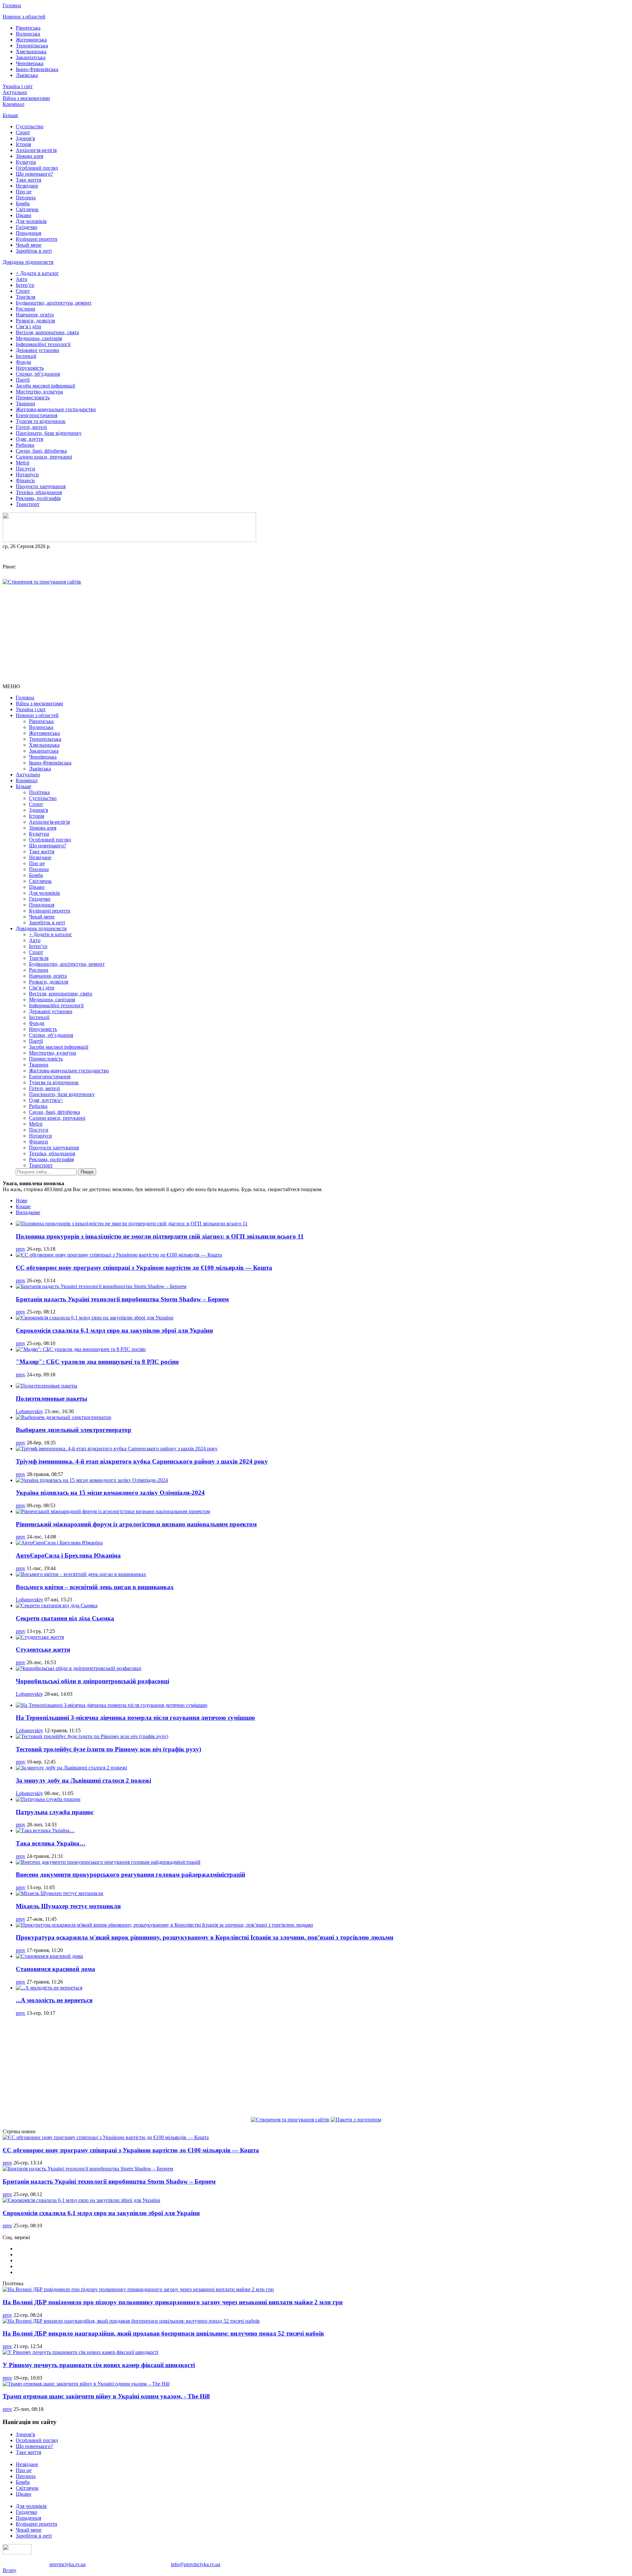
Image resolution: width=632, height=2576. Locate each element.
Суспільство (30, 126)
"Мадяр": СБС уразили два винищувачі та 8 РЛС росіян (97, 1362)
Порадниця (28, 233)
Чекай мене (29, 245)
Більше (10, 115)
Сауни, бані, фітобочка (41, 451)
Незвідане (27, 186)
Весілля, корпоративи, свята (47, 332)
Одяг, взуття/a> (46, 1100)
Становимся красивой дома (55, 1969)
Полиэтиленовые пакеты (52, 1399)
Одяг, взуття (29, 439)
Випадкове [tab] (28, 1212)
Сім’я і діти (28, 326)
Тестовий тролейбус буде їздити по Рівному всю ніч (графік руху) (108, 1749)
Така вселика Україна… (51, 1843)
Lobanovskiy (29, 1411)
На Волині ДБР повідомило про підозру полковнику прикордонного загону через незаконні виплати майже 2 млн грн (173, 2302)
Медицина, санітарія (39, 338)
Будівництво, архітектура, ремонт (54, 303)
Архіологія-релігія (36, 150)
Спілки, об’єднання (38, 374)
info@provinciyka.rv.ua (196, 2564)
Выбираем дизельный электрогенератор (74, 1430)
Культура (26, 162)
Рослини (26, 309)
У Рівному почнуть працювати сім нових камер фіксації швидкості (99, 2365)
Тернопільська (32, 46)
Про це (24, 192)
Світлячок (27, 209)
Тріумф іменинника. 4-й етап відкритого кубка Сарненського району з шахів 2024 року (142, 1461)
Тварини (26, 403)
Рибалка (25, 445)
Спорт (23, 132)
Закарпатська (31, 57)
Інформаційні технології (43, 344)
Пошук (87, 1172)
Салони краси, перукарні (44, 457)
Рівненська (28, 28)
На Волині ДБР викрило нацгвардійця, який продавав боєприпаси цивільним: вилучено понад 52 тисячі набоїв (163, 2333)
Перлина (26, 198)
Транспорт (28, 504)
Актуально (15, 92)
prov (21, 1249)
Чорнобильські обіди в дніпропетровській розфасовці (92, 1681)
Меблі (23, 463)
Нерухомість (30, 368)
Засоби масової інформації (45, 386)
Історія (23, 144)
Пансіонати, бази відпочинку (49, 433)
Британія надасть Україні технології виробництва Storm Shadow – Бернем (122, 1299)
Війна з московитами (26, 98)
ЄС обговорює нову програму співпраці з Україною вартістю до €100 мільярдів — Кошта (144, 1268)
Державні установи (38, 350)
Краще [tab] (23, 1206)
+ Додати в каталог (37, 273)
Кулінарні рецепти (37, 239)
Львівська (27, 75)
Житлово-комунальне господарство (56, 409)
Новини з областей (24, 17)
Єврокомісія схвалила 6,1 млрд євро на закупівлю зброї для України (114, 1330)
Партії (23, 380)
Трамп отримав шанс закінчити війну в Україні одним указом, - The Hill (106, 2396)
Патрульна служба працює (55, 1812)
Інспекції (26, 356)
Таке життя (28, 180)
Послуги (26, 469)
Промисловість (33, 398)
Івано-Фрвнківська (37, 69)
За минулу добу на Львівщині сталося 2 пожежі (83, 1780)
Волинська (28, 34)
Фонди (24, 362)
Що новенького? (34, 174)
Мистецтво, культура (39, 392)
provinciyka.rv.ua (67, 2564)
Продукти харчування (41, 486)
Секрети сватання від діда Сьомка (65, 1618)
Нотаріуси (27, 475)
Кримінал (13, 104)
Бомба (23, 203)
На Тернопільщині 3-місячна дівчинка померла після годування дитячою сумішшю (135, 1718)
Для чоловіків (31, 221)
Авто (22, 279)
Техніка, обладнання (39, 492)
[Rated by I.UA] (17, 2552)
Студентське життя (43, 1650)
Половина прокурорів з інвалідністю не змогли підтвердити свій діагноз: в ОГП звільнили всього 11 (160, 1236)
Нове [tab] (22, 1200)
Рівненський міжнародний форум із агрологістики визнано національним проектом (136, 1524)
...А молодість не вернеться (54, 2000)
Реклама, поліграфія (38, 498)
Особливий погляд (37, 168)
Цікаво (24, 215)
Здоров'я (25, 138)
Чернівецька (30, 63)
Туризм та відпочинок (41, 421)
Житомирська (31, 40)
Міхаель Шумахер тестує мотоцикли (68, 1906)
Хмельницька (31, 51)
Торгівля (26, 297)
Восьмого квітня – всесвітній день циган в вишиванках (95, 1587)
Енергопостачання (37, 415)
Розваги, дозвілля (35, 321)
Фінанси (25, 480)
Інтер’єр (25, 285)
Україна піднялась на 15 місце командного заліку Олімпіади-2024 (110, 1493)
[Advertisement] (316, 634)
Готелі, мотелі (31, 427)
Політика (39, 792)
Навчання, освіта (35, 315)
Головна (12, 5)
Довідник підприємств (28, 262)
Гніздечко (26, 227)
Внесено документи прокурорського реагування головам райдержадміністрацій (131, 1875)
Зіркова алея (29, 156)
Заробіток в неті (34, 251)
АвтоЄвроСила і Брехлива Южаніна (68, 1555)
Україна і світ (18, 86)
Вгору (10, 2570)
